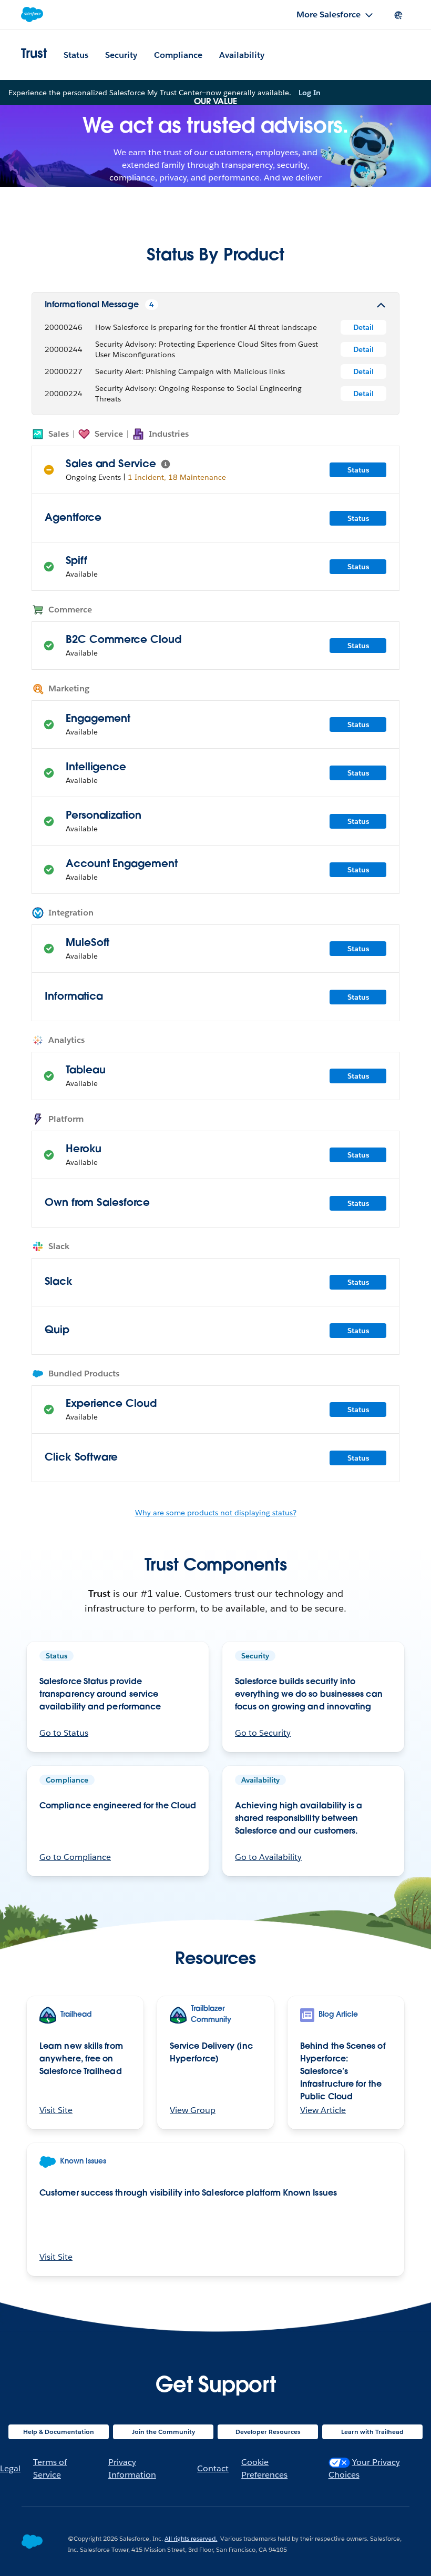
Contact (213, 2468)
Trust (34, 55)
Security (121, 55)
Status (76, 55)
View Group (193, 2110)
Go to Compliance (75, 1857)
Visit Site (56, 2110)
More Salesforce (329, 14)
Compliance (178, 55)
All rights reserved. (191, 2538)
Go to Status (64, 1733)
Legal (10, 2468)
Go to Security (263, 1733)
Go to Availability (268, 1857)
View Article (323, 2110)
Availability (242, 55)
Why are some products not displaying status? (216, 1513)
